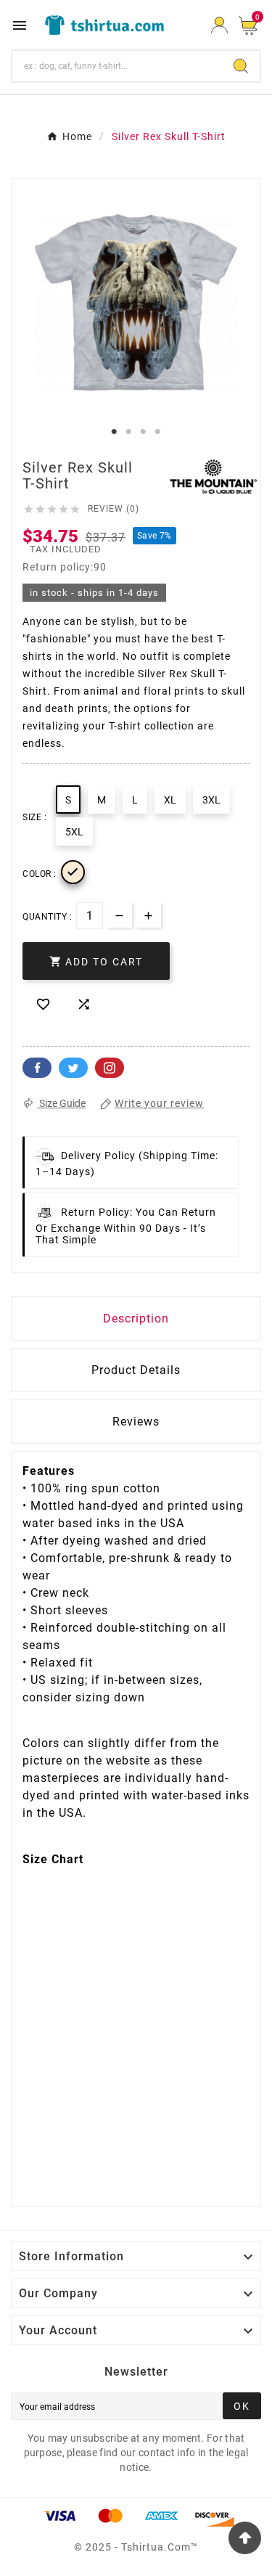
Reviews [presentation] (136, 1422)
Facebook (37, 1068)
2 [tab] (129, 432)
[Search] (241, 66)
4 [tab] (158, 432)
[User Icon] (219, 25)
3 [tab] (144, 432)
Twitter (73, 1068)
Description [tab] (136, 1318)
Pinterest (110, 1068)
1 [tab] (115, 432)
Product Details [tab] (136, 1370)
